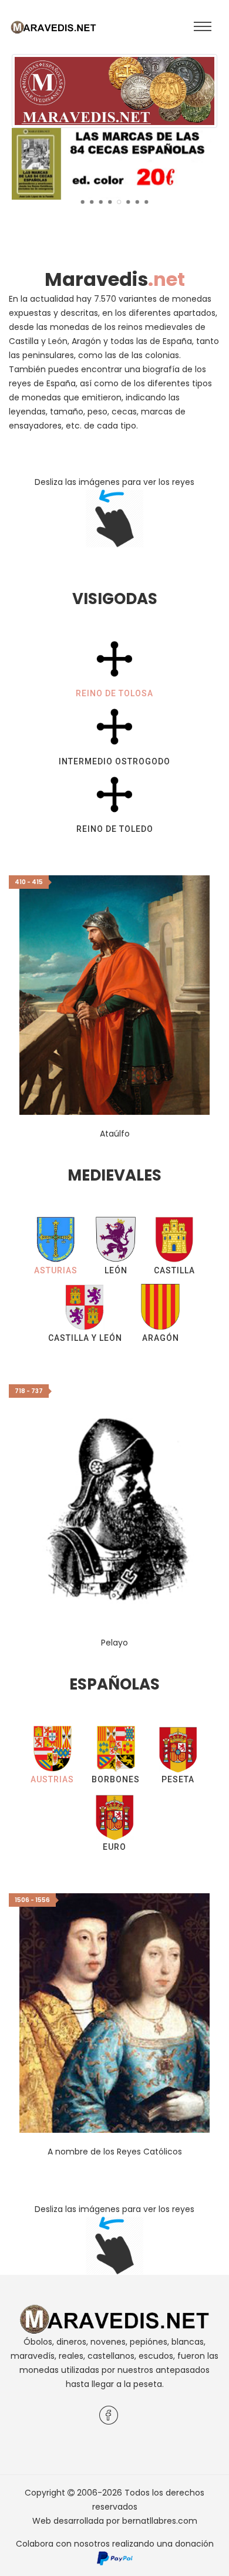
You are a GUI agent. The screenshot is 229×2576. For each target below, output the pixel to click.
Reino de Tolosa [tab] (114, 693)
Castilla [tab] (174, 1270)
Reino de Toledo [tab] (115, 829)
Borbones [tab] (116, 1779)
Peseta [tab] (178, 1779)
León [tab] (116, 1270)
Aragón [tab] (161, 1338)
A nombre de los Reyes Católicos (115, 2152)
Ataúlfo (115, 1134)
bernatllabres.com (160, 2521)
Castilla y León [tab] (85, 1338)
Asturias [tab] (56, 1270)
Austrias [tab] (52, 1779)
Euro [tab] (114, 1847)
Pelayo (114, 1643)
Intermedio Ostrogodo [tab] (114, 761)
